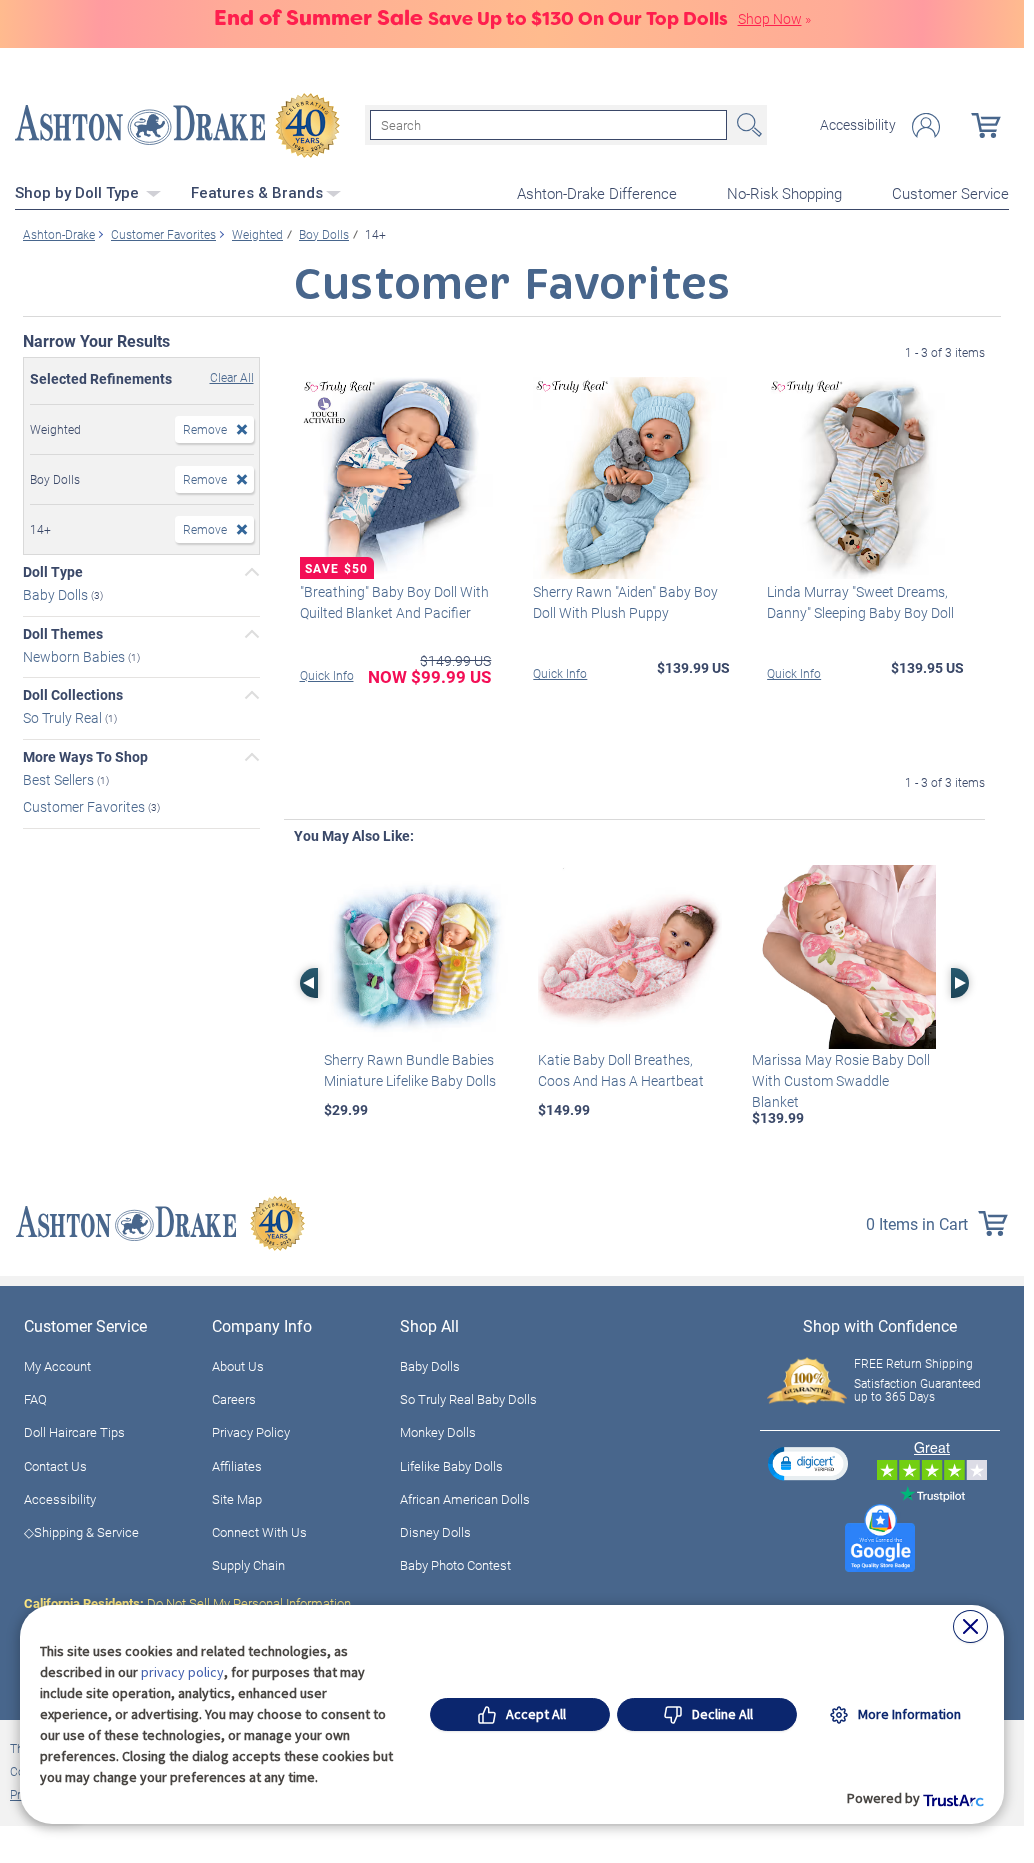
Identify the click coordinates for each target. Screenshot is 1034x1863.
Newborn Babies (75, 655)
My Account (57, 1366)
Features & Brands (257, 193)
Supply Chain (248, 1565)
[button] (808, 1463)
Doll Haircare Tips (74, 1432)
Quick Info (327, 675)
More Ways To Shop (85, 757)
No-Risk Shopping (784, 193)
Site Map (237, 1499)
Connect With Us (259, 1532)
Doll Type (53, 572)
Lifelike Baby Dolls (451, 1466)
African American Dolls (465, 1499)
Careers (234, 1399)
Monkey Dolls (438, 1432)
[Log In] (926, 125)
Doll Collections (73, 695)
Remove (205, 429)
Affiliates (237, 1466)
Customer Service (950, 193)
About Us (238, 1366)
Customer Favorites (85, 806)
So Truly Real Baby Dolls (468, 1399)
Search (747, 125)
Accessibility (858, 125)
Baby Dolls (57, 594)
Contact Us (55, 1466)
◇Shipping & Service (81, 1532)
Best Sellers (60, 779)
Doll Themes (63, 634)
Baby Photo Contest (455, 1565)
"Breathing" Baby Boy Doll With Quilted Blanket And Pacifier (394, 602)
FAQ (35, 1399)
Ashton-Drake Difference (597, 193)
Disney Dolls (435, 1532)
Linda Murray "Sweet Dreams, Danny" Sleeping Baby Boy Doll (860, 602)
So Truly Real (64, 717)
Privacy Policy (251, 1432)
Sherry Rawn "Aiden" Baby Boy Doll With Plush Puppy (625, 602)
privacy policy (182, 1672)
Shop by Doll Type (79, 193)
